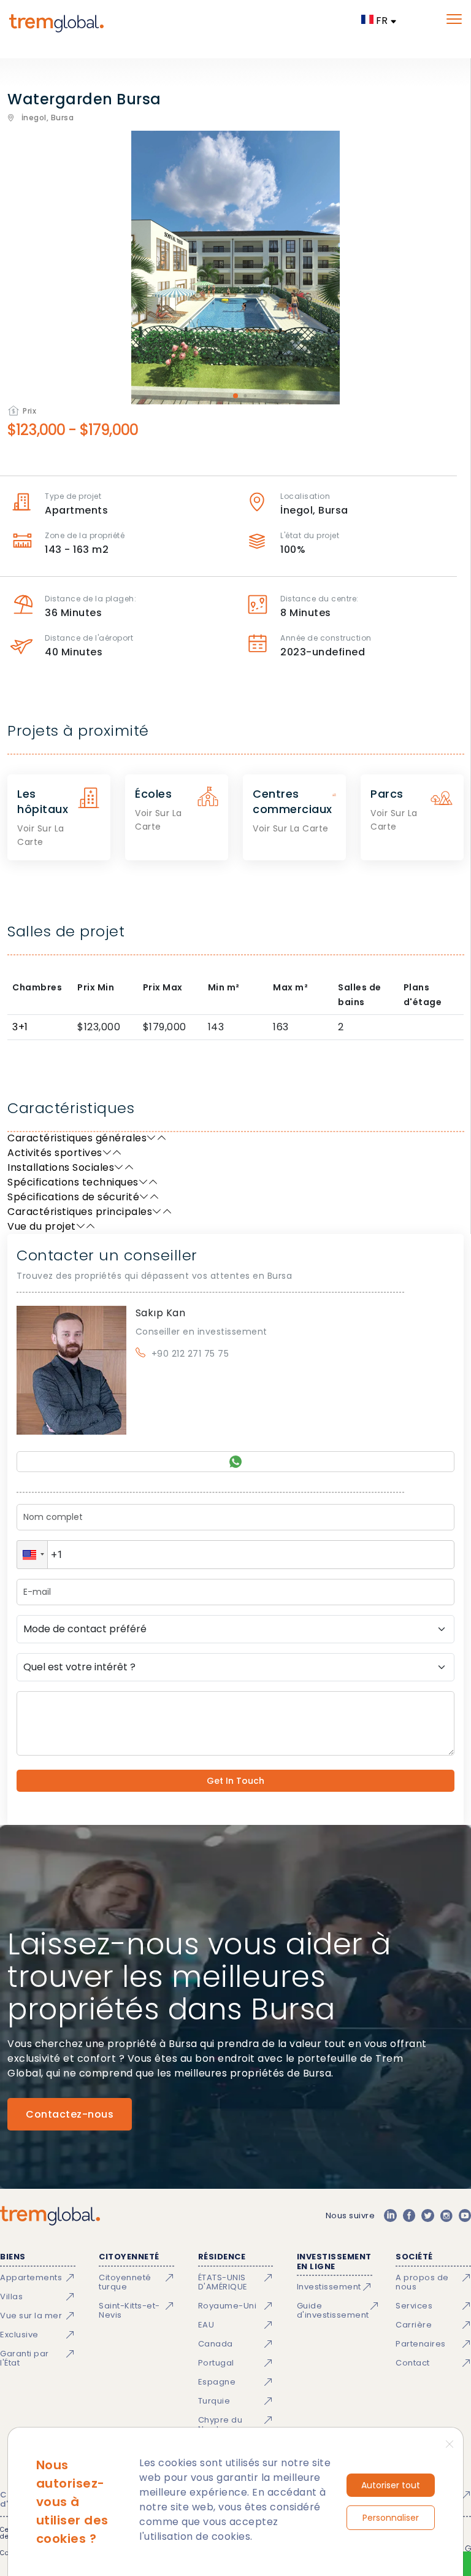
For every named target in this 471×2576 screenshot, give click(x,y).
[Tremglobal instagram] (446, 2216)
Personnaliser (391, 2518)
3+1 (20, 1027)
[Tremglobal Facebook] (409, 2216)
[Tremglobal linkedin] (390, 2216)
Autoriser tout (391, 2485)
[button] (32, 1555)
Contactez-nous (70, 2114)
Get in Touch (235, 1781)
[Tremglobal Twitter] (427, 2216)
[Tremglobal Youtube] (465, 2216)
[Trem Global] (50, 2216)
